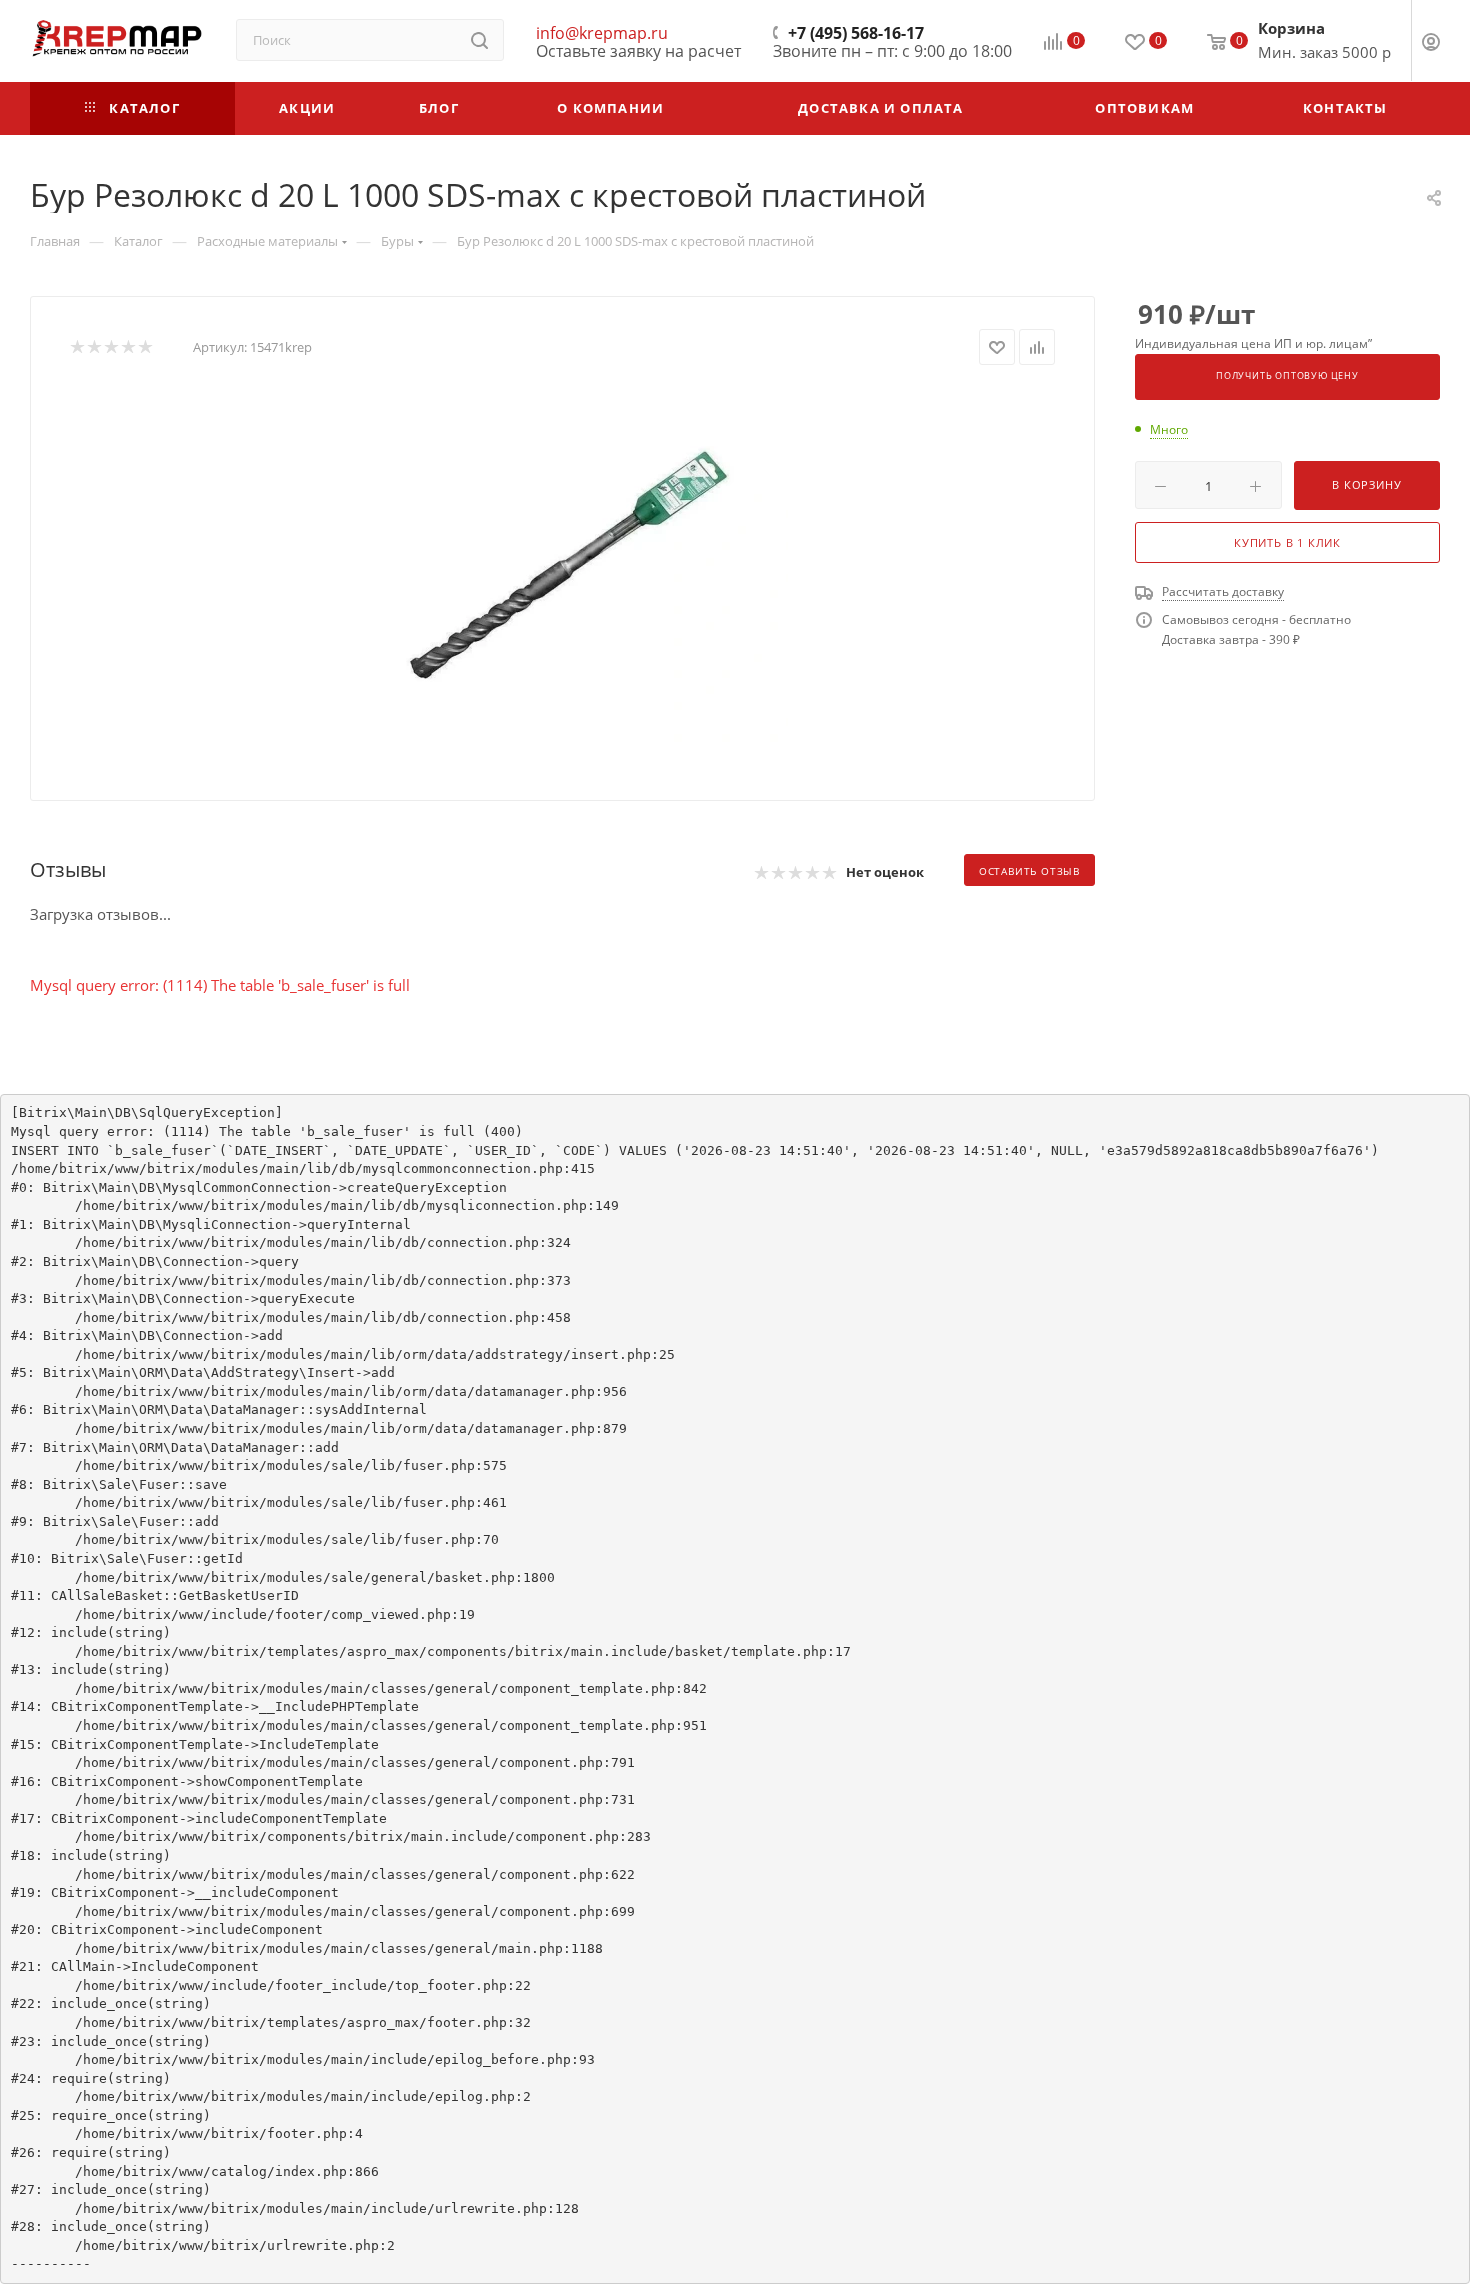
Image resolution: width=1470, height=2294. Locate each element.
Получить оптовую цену (1287, 376)
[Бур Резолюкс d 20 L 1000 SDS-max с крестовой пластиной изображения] (563, 567)
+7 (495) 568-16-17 (856, 33)
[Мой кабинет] (1431, 44)
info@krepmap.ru (602, 33)
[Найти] (479, 40)
